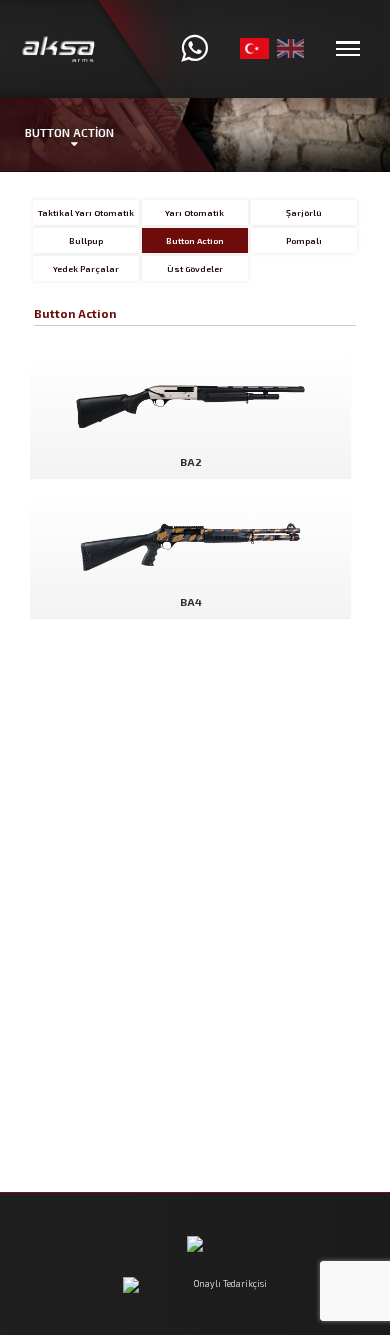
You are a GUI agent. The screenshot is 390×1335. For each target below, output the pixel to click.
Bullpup (86, 240)
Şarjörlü (304, 212)
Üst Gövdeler (195, 268)
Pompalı (304, 240)
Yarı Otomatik (194, 212)
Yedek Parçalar (86, 268)
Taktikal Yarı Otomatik (86, 212)
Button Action (195, 240)
